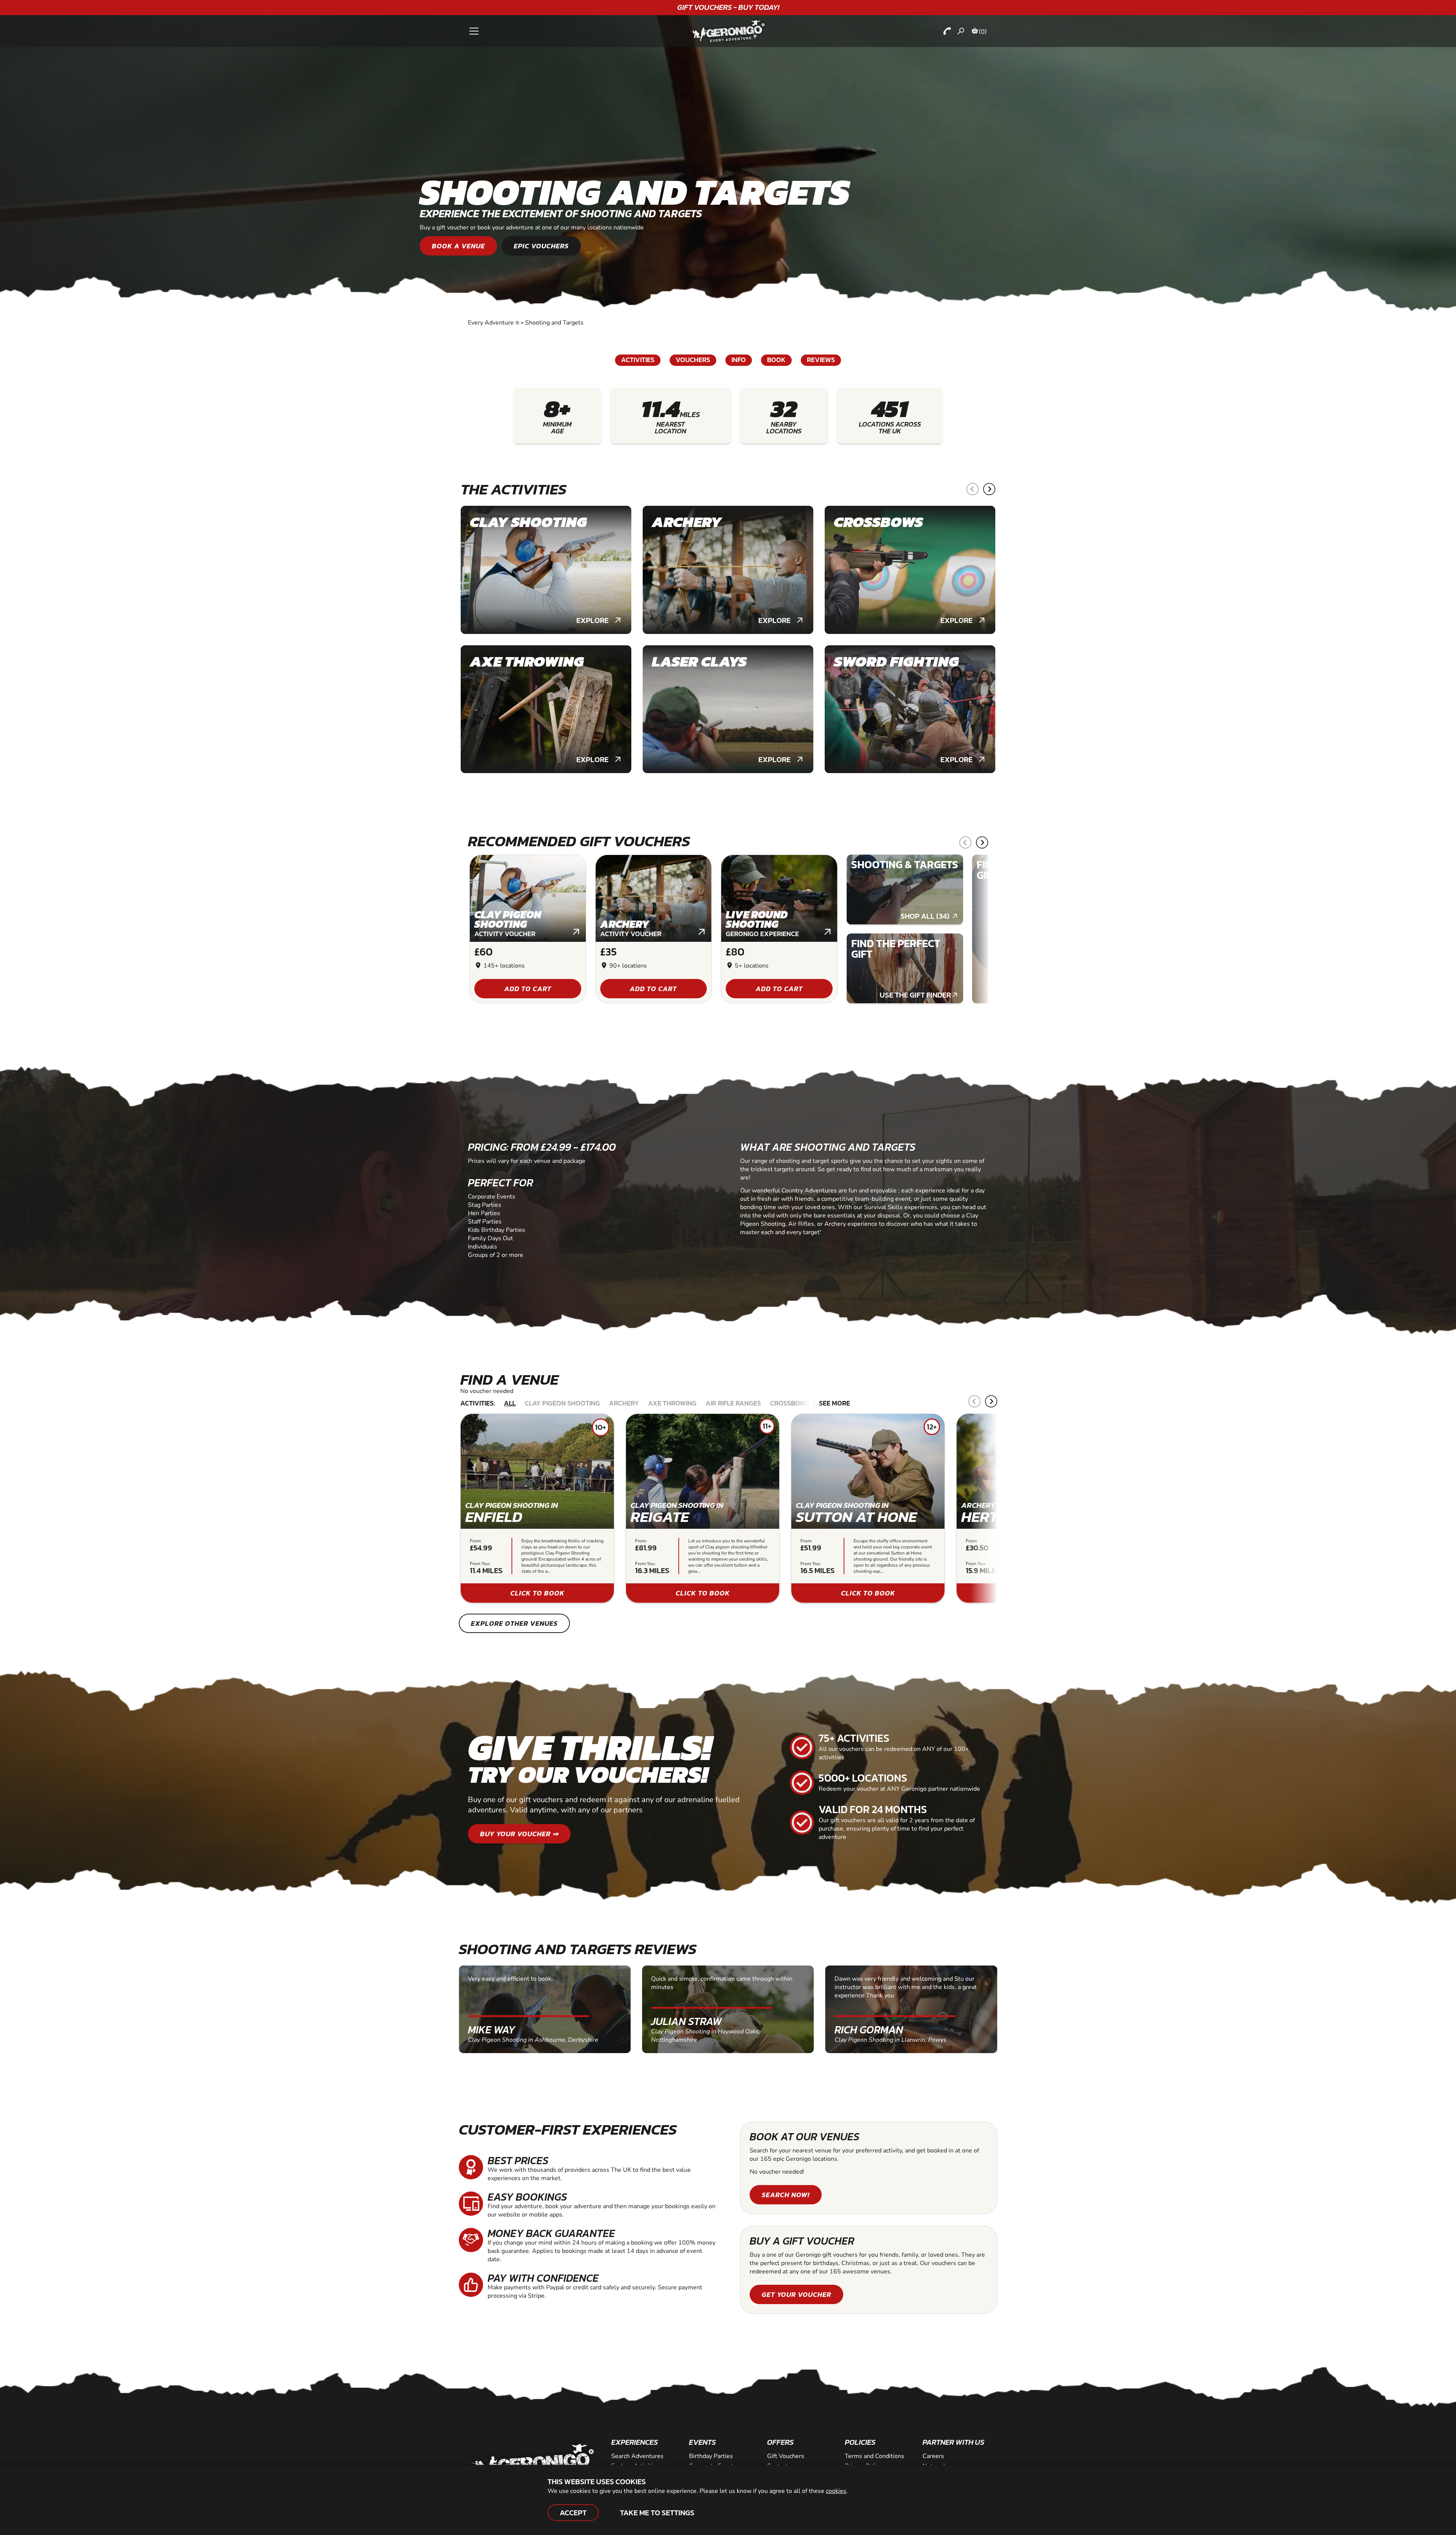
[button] (973, 489)
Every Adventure (494, 323)
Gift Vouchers (786, 2456)
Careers (933, 2456)
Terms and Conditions (875, 2456)
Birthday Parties (711, 2456)
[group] (546, 570)
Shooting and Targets (554, 323)
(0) (983, 31)
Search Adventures (637, 2456)
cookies (836, 2491)
